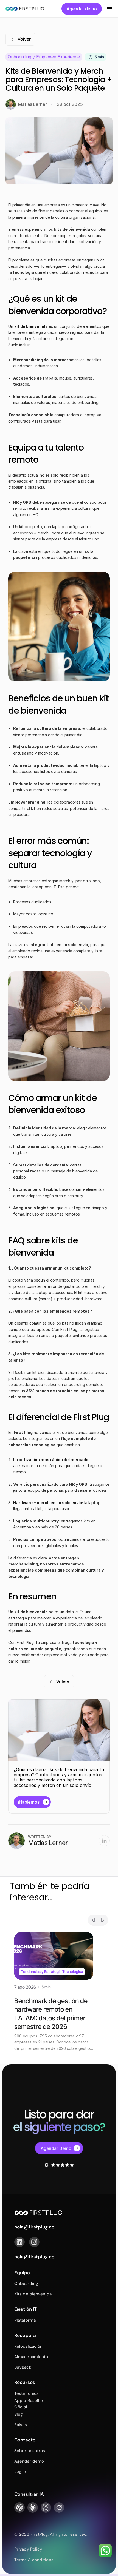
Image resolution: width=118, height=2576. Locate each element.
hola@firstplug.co (34, 2257)
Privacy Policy (28, 2549)
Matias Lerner (48, 1843)
